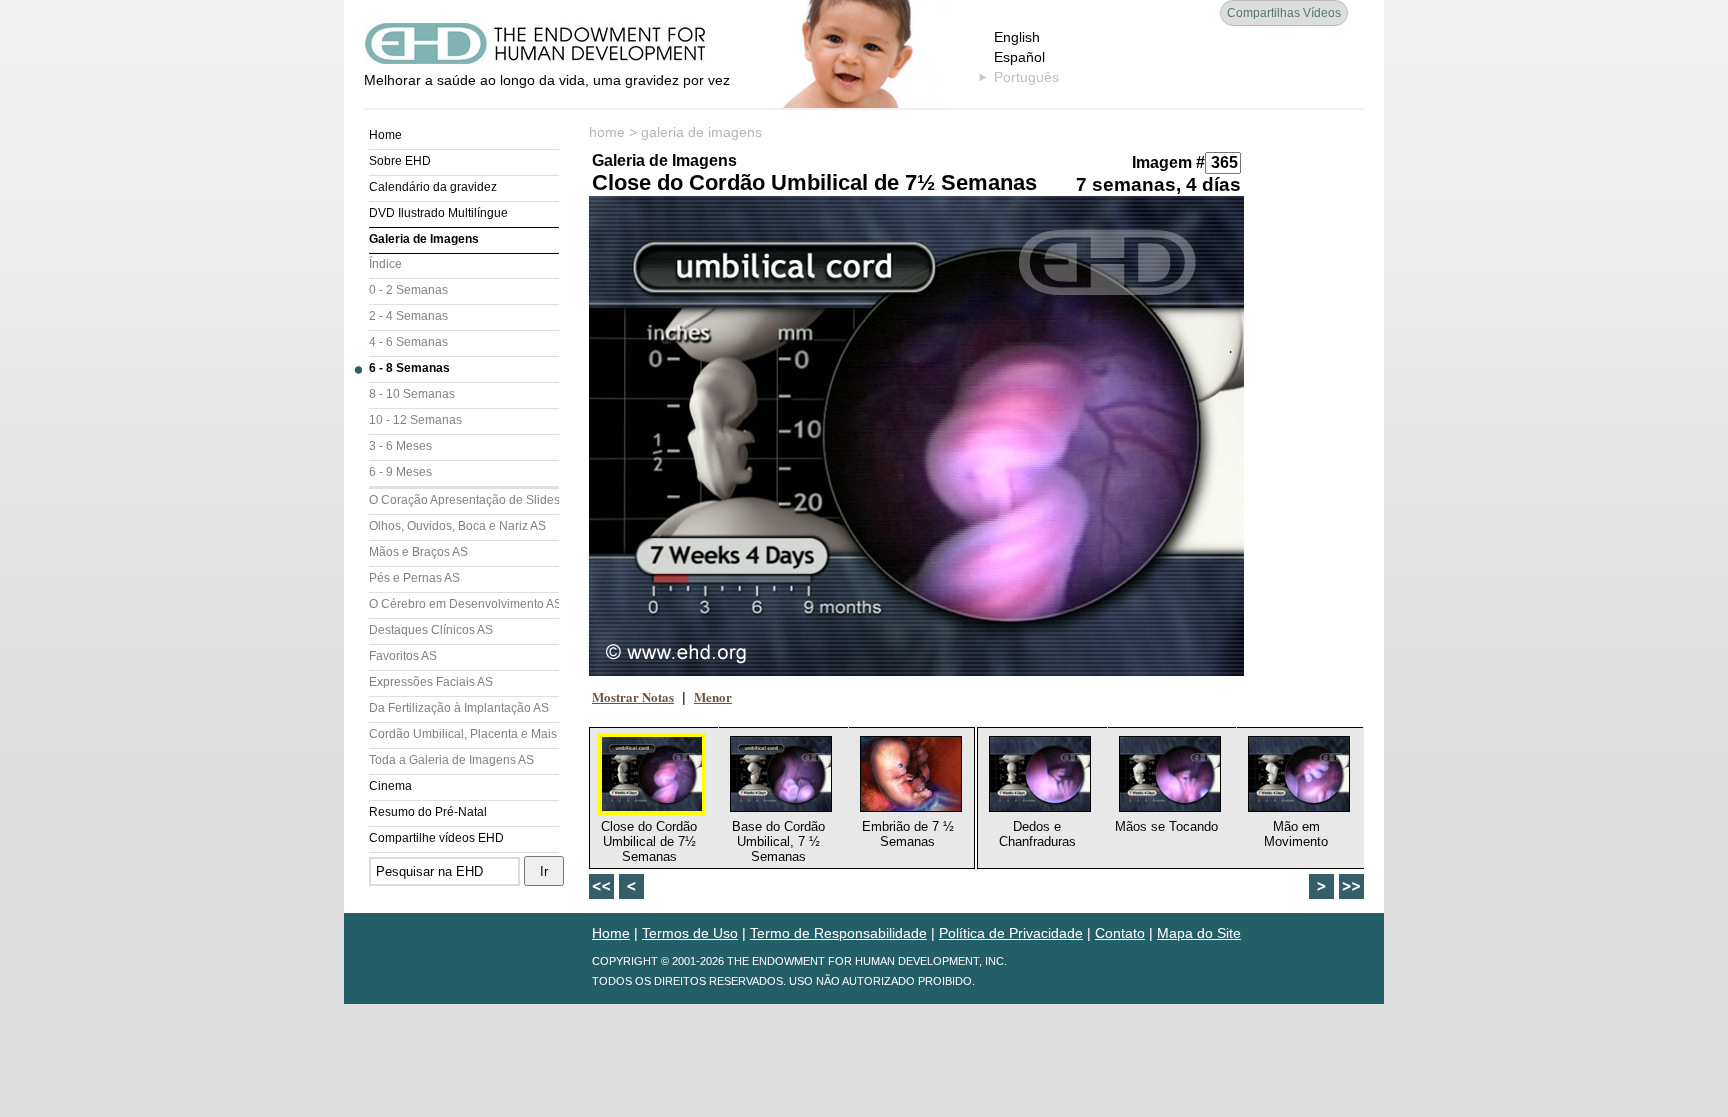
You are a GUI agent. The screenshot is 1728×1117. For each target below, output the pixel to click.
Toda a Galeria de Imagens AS (451, 760)
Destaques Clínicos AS (431, 630)
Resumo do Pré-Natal (428, 812)
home (607, 132)
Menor (713, 696)
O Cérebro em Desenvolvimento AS (464, 604)
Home (385, 135)
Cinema (390, 786)
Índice (385, 264)
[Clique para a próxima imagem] (916, 436)
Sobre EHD (400, 161)
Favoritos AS (403, 656)
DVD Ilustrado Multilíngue (438, 213)
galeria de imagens (701, 132)
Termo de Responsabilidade (838, 933)
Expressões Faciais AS (431, 682)
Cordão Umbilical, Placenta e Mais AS (464, 734)
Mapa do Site (1199, 933)
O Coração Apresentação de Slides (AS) (464, 500)
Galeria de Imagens (424, 239)
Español (1019, 57)
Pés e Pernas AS (414, 578)
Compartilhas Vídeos (1284, 13)
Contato (1120, 933)
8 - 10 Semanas (412, 394)
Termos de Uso (690, 933)
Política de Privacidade (1011, 933)
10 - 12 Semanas (415, 420)
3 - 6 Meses (400, 446)
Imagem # (1168, 162)
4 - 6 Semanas (408, 342)
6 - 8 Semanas (409, 368)
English (1017, 37)
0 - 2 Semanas (408, 290)
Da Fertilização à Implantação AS (459, 708)
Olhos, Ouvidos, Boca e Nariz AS (457, 526)
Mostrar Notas (633, 696)
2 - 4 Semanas (408, 316)
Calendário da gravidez (433, 187)
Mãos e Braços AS (418, 552)
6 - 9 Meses (400, 472)
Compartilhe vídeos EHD (436, 838)
